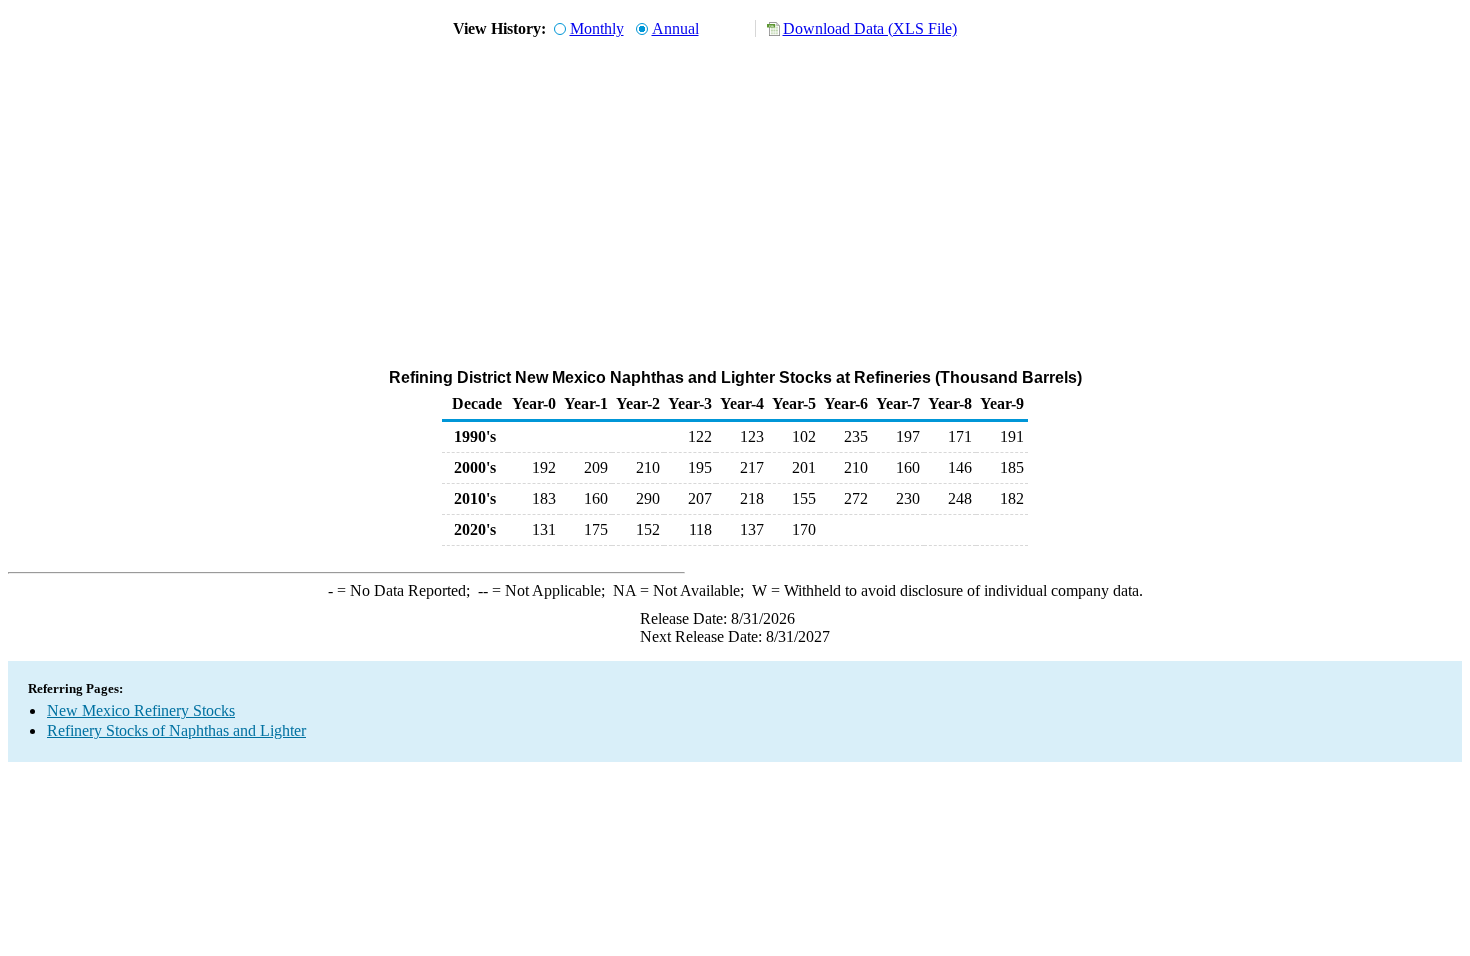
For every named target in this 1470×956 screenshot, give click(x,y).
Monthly (597, 28)
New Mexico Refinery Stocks (141, 710)
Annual (675, 28)
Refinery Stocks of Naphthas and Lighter (176, 730)
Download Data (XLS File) (870, 28)
